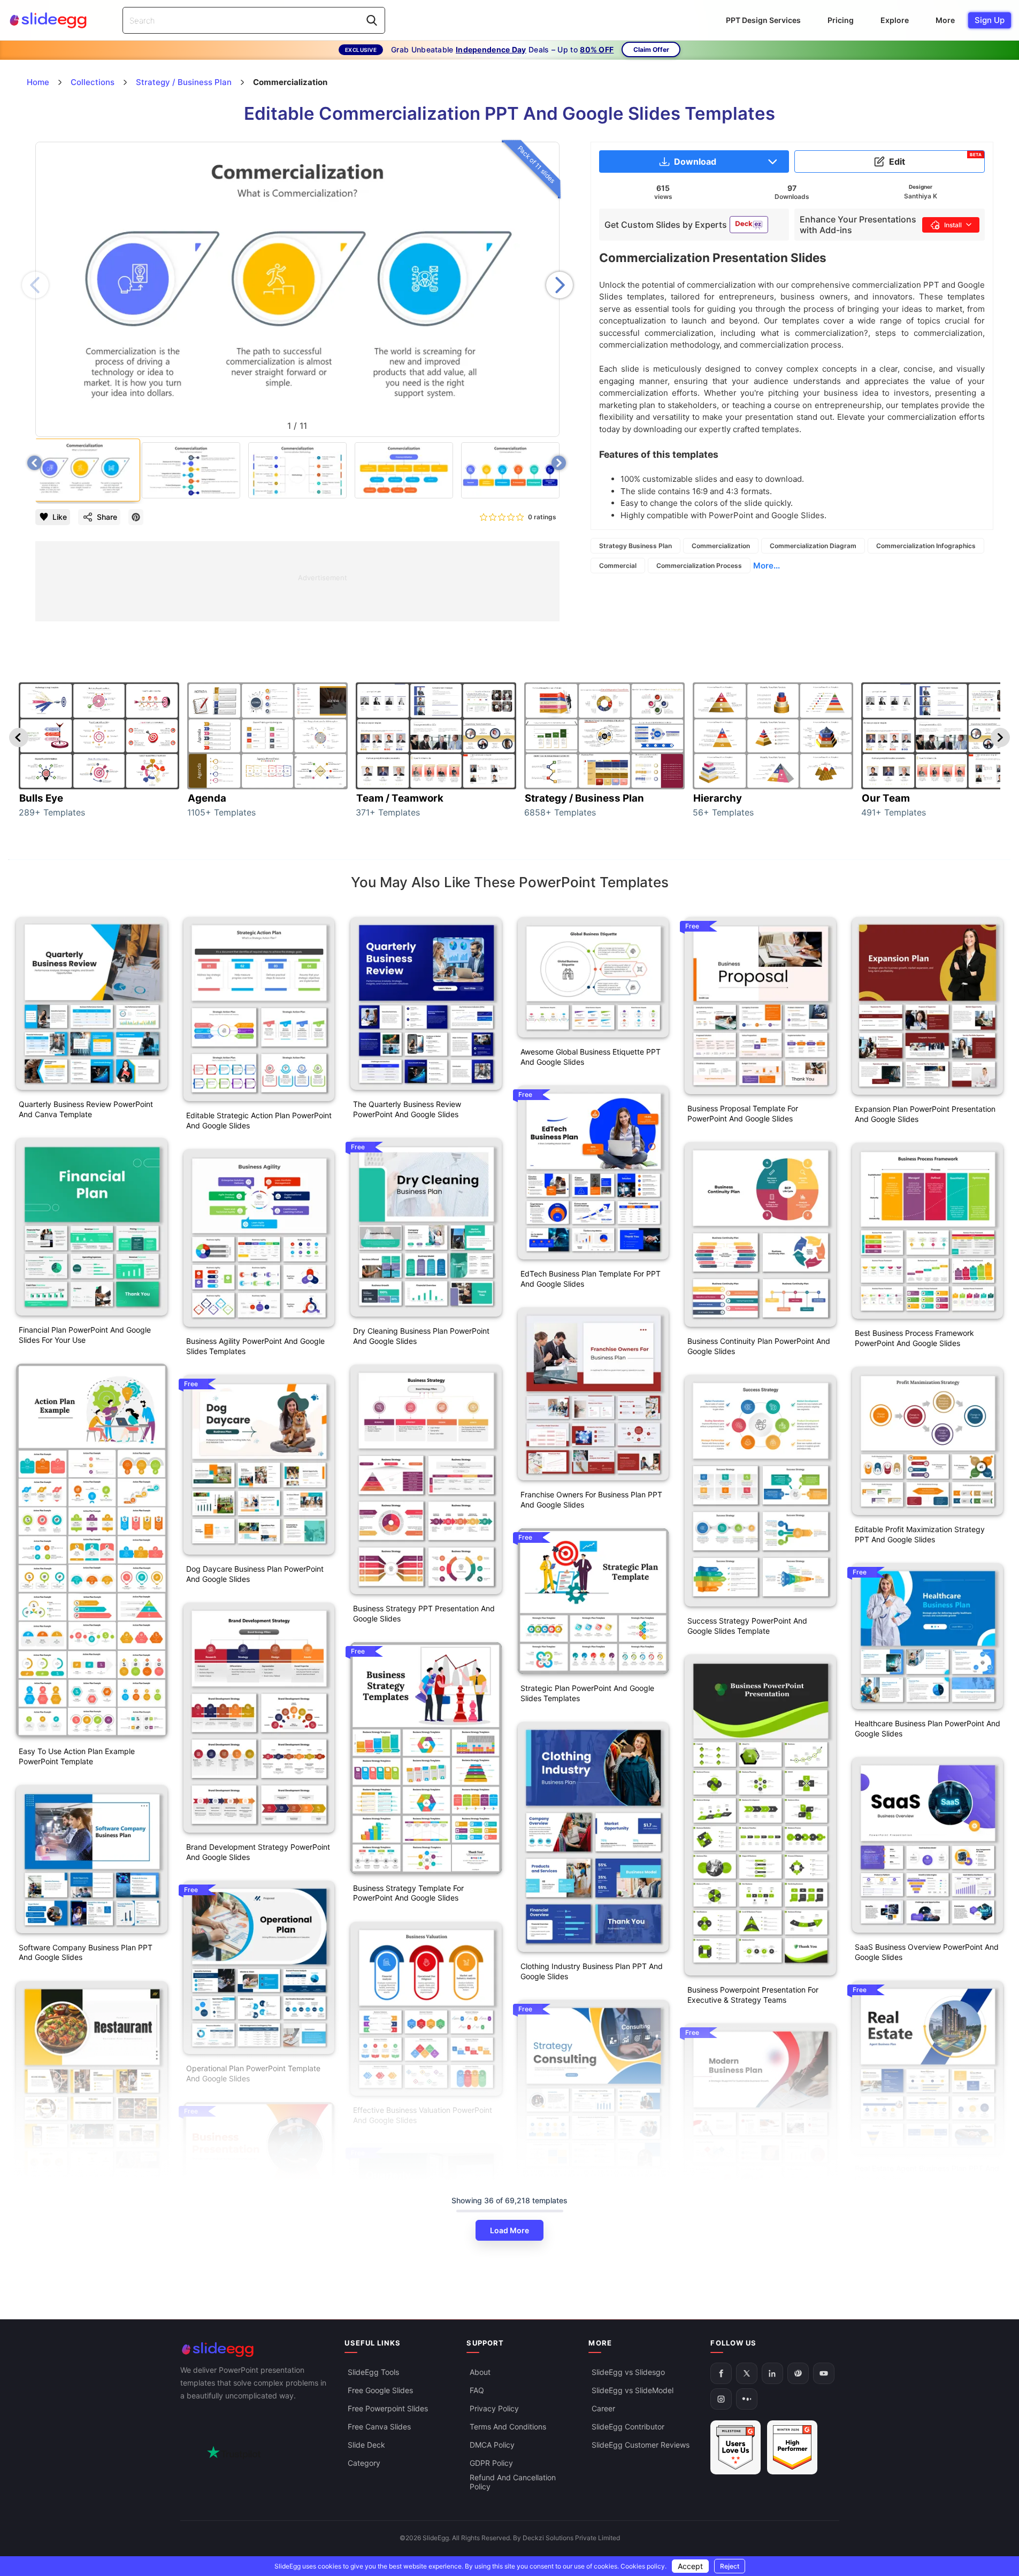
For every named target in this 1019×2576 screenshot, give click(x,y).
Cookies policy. (643, 2566)
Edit (935, 159)
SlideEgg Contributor (628, 2427)
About (480, 2373)
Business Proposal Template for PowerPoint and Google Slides (743, 1113)
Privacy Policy (494, 2409)
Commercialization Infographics (926, 546)
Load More (510, 2230)
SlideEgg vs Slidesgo (628, 2373)
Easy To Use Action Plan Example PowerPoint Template (77, 1756)
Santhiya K (921, 196)
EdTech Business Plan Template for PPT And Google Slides (591, 1279)
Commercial (618, 566)
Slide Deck (366, 2445)
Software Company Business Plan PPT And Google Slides (86, 1952)
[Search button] (372, 20)
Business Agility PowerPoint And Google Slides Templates (255, 1346)
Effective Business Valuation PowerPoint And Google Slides (423, 2115)
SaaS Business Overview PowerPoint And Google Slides (927, 1952)
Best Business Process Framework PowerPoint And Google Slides (914, 1338)
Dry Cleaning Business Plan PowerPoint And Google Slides (421, 1336)
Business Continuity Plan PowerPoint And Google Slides (759, 1346)
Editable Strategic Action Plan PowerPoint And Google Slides (259, 1120)
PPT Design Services (763, 20)
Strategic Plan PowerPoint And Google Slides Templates (587, 1693)
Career (603, 2409)
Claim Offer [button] (651, 49)
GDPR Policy (491, 2463)
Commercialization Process (699, 566)
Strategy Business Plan (635, 546)
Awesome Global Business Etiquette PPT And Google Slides (591, 1057)
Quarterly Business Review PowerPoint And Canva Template (86, 1109)
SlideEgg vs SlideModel (633, 2391)
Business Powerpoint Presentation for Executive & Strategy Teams (753, 1995)
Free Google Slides (380, 2391)
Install (953, 225)
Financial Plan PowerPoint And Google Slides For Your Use (85, 1335)
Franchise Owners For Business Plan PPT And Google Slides (591, 1500)
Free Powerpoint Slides (388, 2409)
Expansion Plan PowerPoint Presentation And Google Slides (925, 1114)
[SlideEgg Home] (255, 2350)
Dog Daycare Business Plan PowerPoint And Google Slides (255, 1574)
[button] (560, 285)
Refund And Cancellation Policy (513, 2482)
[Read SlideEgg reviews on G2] (735, 2448)
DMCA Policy (492, 2445)
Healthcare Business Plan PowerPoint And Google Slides (928, 1728)
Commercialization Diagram (813, 546)
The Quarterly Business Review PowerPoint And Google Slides (407, 1109)
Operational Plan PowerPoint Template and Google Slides (253, 2073)
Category (364, 2463)
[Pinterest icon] (136, 517)
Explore (895, 20)
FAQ (477, 2391)
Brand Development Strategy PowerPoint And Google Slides (258, 1852)
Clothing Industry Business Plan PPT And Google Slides (592, 1971)
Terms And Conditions (508, 2427)
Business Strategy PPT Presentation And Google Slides (424, 1613)
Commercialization (721, 546)
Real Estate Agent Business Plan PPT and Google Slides (927, 2173)
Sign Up (990, 20)
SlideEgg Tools (373, 2373)
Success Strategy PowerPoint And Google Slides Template (747, 1626)
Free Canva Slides (379, 2427)
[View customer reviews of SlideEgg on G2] (792, 2448)
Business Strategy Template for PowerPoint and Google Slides (408, 1893)
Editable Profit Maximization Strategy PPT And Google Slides (920, 1534)
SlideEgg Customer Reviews (641, 2445)
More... (767, 566)
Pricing (841, 20)
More (945, 20)
